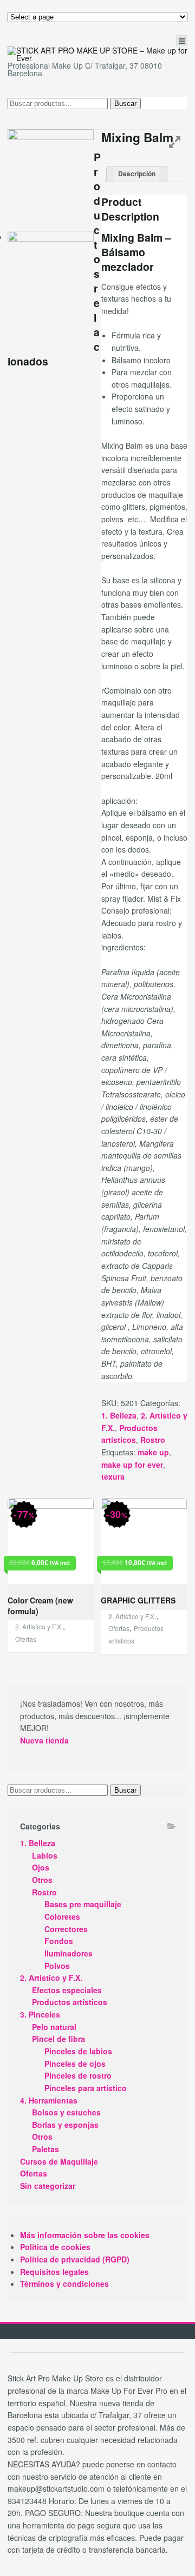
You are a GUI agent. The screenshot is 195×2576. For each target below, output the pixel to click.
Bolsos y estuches (66, 2112)
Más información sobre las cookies (85, 2235)
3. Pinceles (40, 2014)
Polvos (57, 1966)
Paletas (45, 2149)
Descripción (137, 174)
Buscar (125, 104)
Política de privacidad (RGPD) (75, 2259)
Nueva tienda (44, 1740)
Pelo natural (54, 2027)
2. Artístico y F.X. (39, 1626)
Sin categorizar (48, 2186)
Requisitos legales (54, 2272)
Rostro (153, 1440)
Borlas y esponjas (65, 2125)
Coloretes (62, 1916)
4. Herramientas (49, 2100)
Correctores (66, 1929)
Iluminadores (69, 1953)
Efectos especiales (67, 1990)
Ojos (41, 1867)
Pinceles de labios (78, 2051)
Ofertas (26, 1639)
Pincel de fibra (58, 2039)
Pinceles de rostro (78, 2075)
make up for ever (132, 1465)
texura (113, 1476)
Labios (45, 1855)
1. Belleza (119, 1415)
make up (153, 1452)
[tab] (137, 174)
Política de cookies (55, 2247)
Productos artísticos (70, 2002)
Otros (42, 1880)
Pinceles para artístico (86, 2088)
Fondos (59, 1941)
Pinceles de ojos (75, 2064)
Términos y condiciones (64, 2284)
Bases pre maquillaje (83, 1904)
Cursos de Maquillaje (59, 2161)
